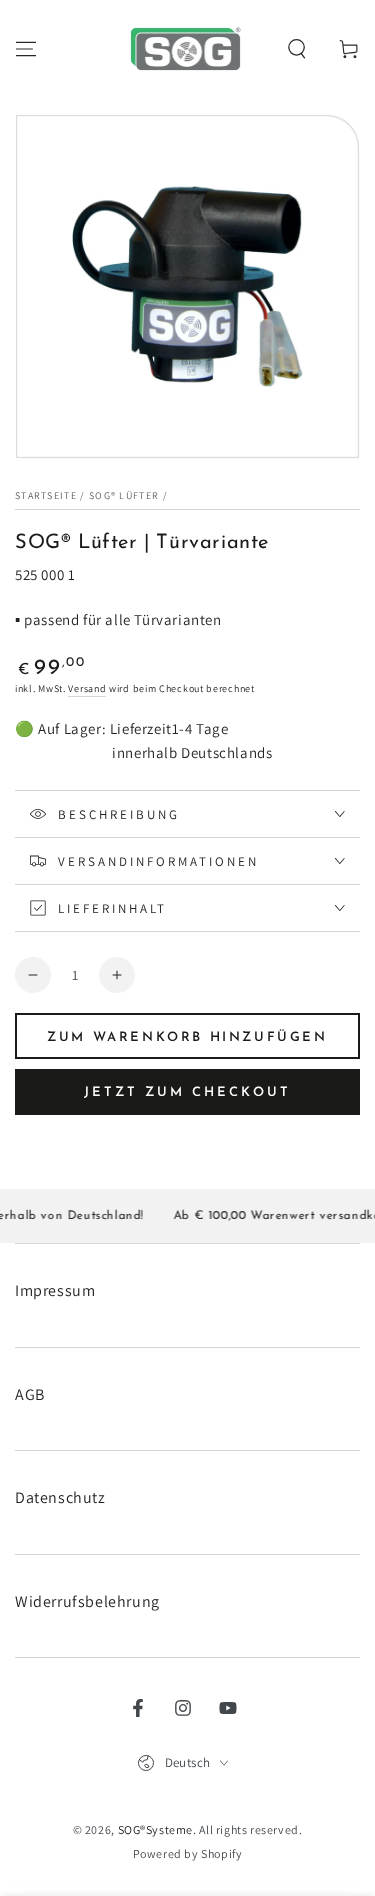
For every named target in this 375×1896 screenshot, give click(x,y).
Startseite (46, 495)
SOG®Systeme (156, 1829)
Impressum (55, 1290)
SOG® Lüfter (124, 495)
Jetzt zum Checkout (187, 1092)
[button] (297, 49)
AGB (30, 1394)
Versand (87, 688)
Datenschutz (60, 1497)
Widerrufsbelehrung (87, 1601)
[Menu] (26, 49)
